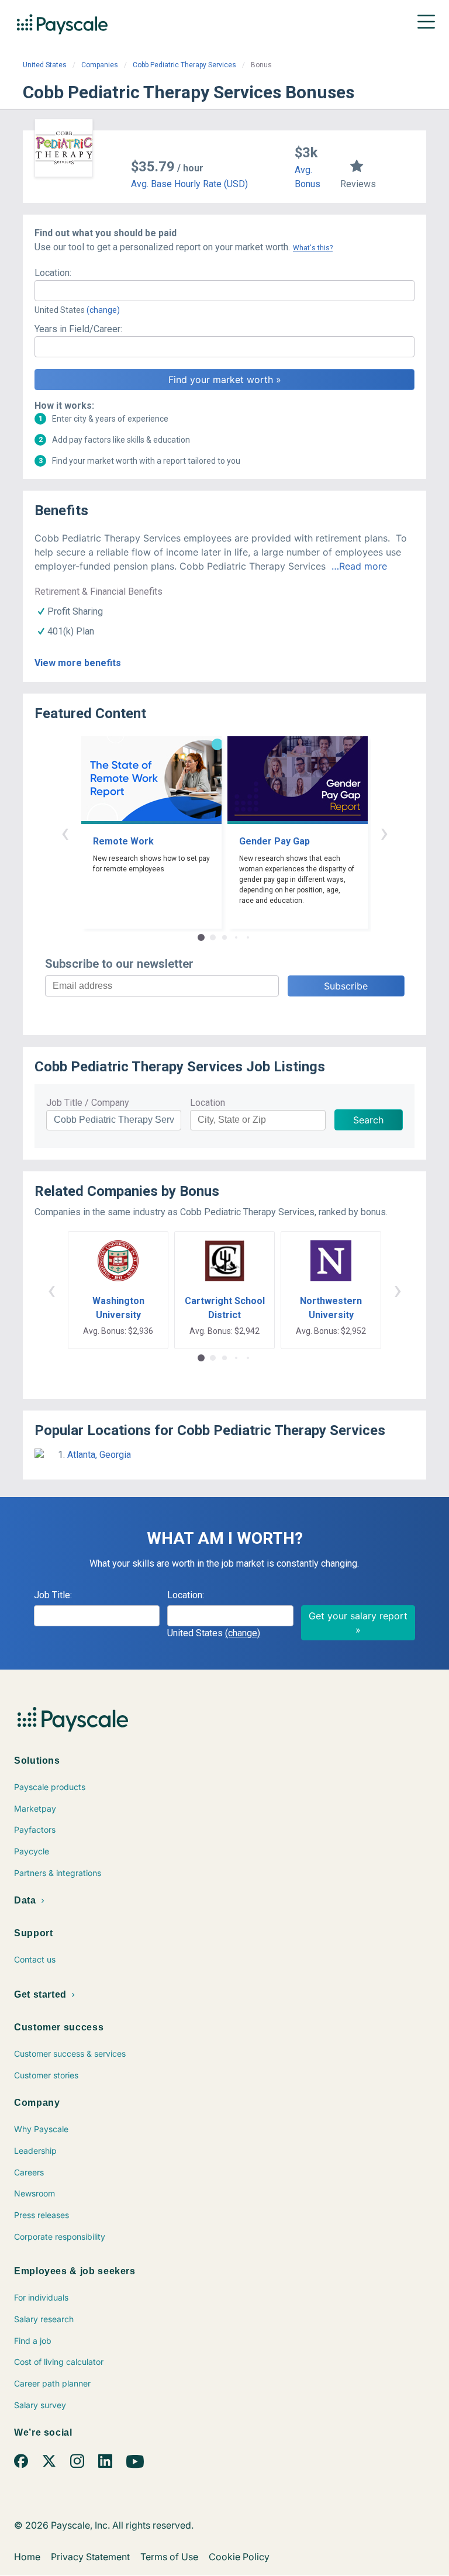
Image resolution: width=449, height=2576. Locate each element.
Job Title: (53, 1595)
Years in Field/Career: (78, 329)
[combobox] (224, 291)
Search (368, 1120)
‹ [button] (65, 832)
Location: (53, 273)
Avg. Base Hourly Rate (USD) (189, 184)
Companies (100, 65)
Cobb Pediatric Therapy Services (184, 65)
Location (208, 1103)
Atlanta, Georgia (99, 1455)
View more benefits (78, 663)
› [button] (384, 832)
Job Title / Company (88, 1103)
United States (45, 65)
